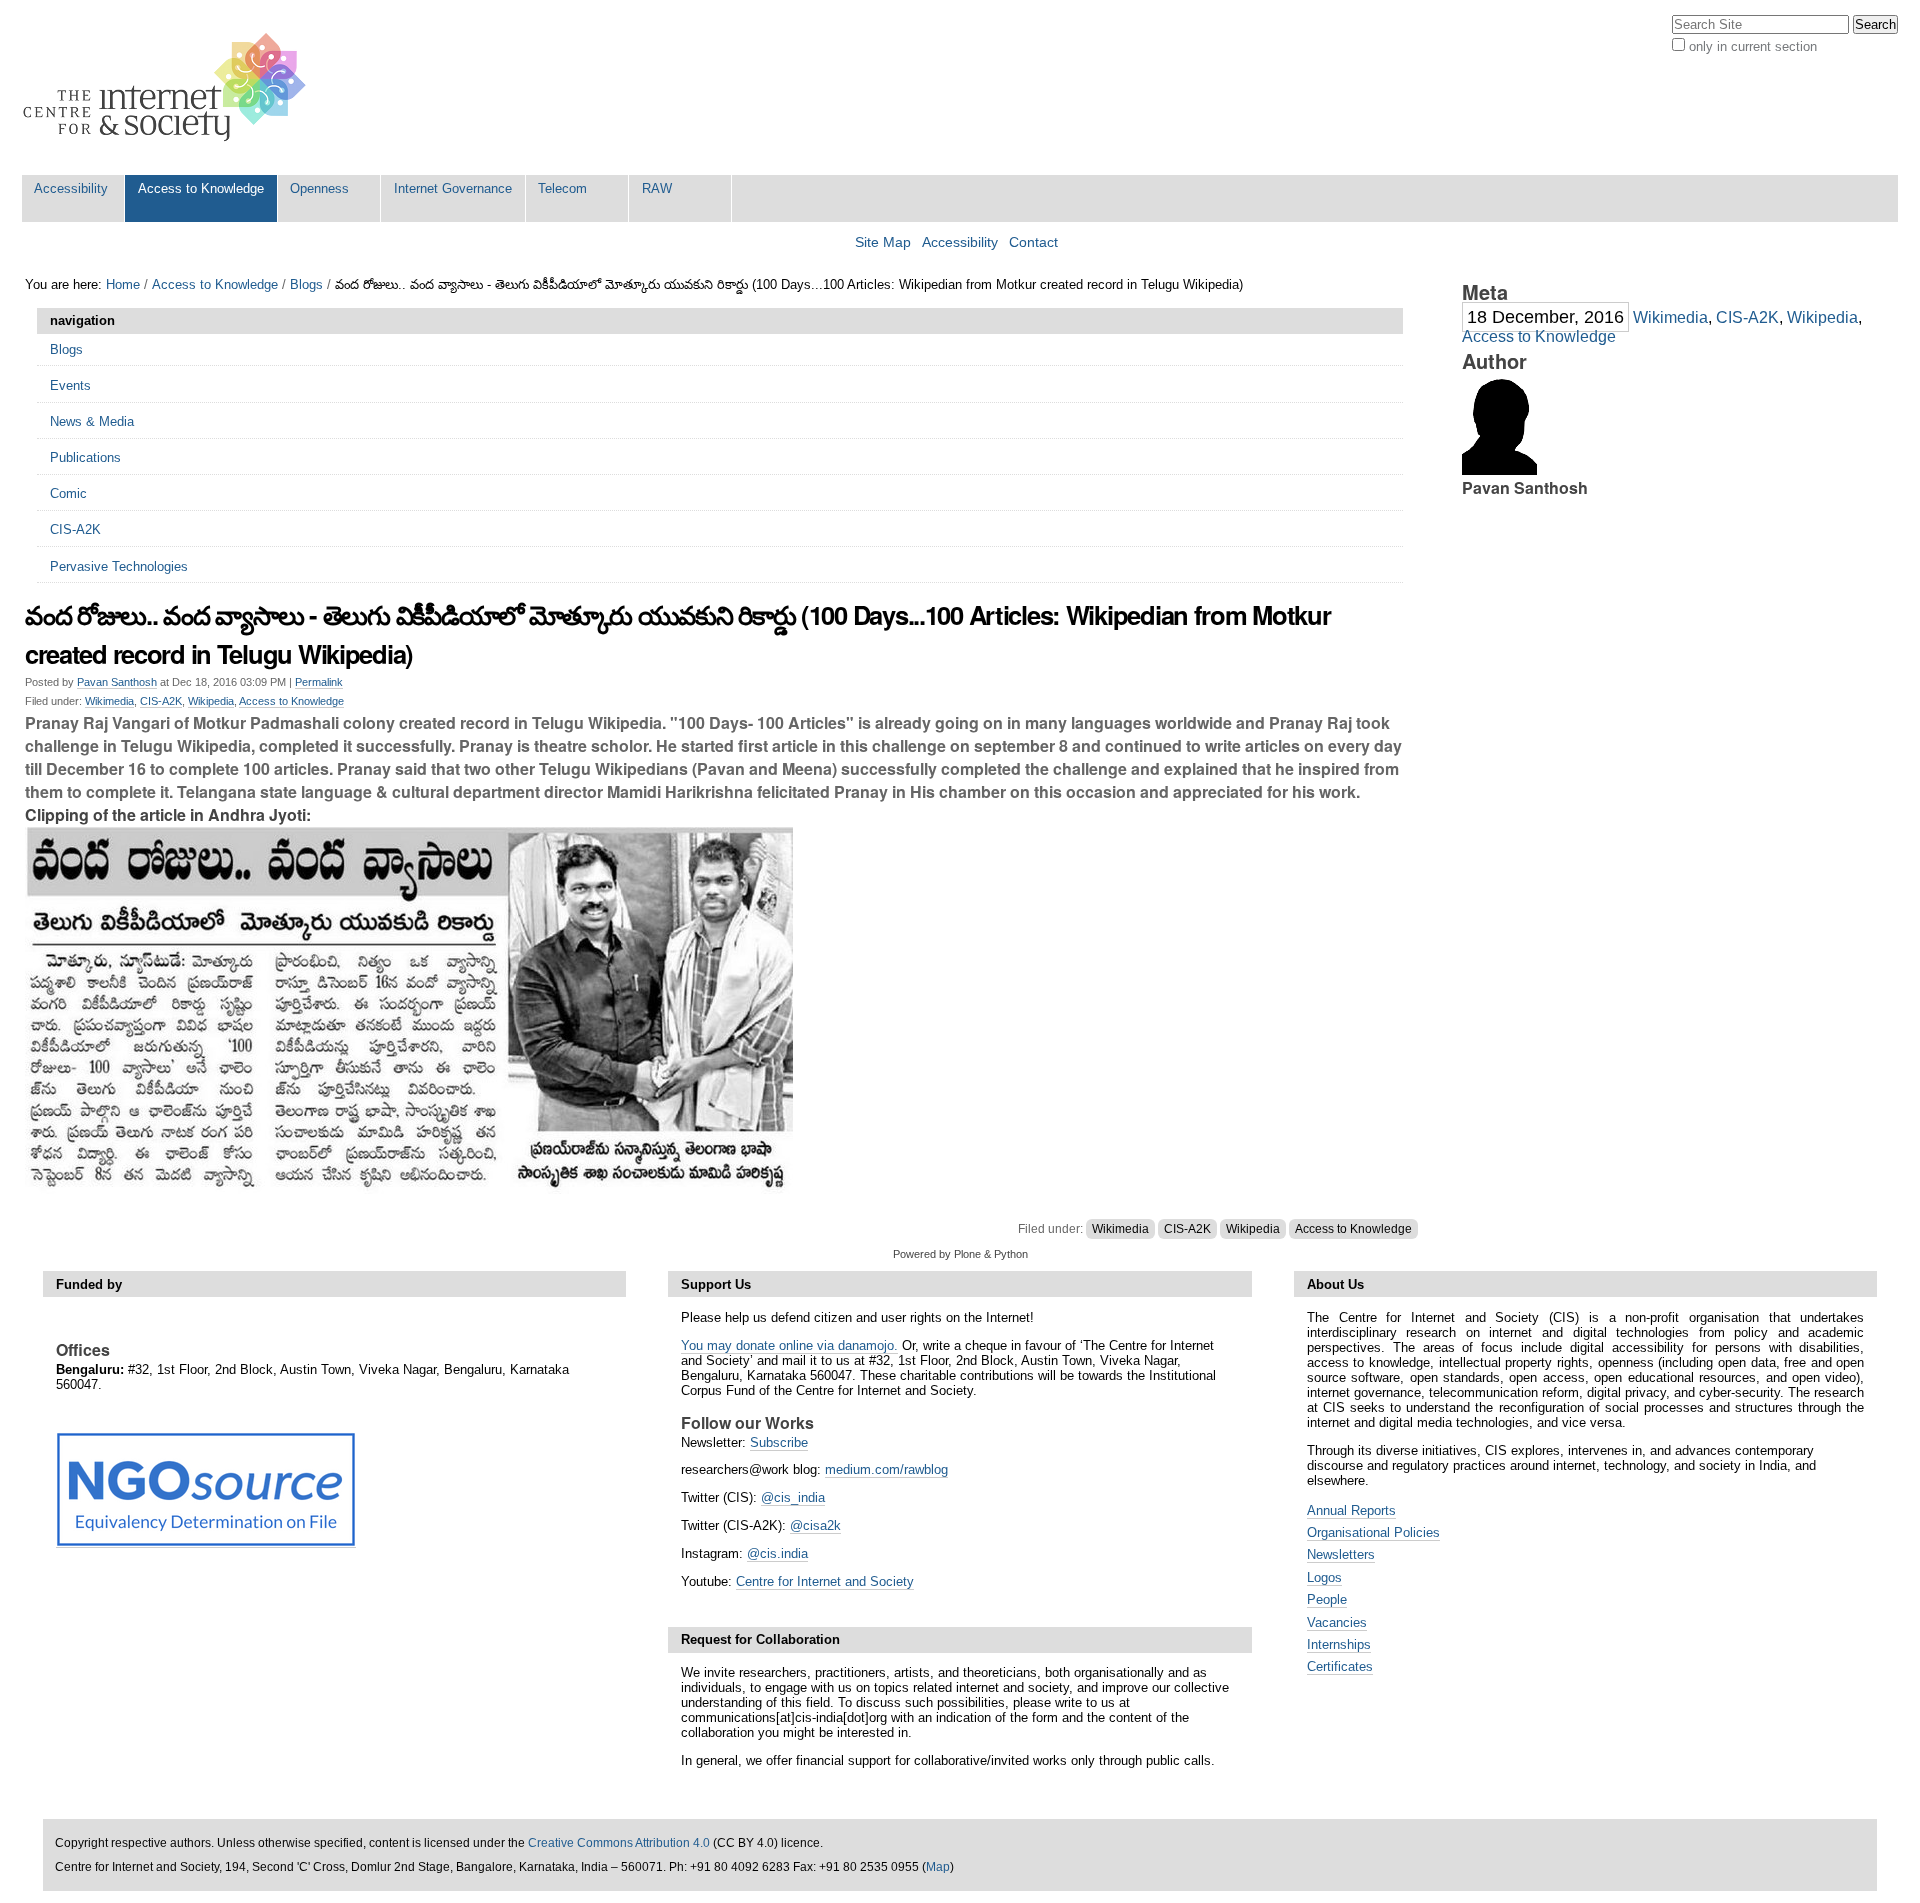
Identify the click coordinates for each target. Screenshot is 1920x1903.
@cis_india (793, 1497)
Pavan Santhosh (117, 682)
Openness (319, 188)
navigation (82, 320)
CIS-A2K (161, 701)
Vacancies (1337, 1622)
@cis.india (777, 1553)
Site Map (883, 242)
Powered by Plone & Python (960, 1254)
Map (938, 1867)
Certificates (1340, 1666)
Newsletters (1341, 1554)
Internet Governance (453, 188)
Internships (1339, 1644)
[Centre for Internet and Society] (169, 87)
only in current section (1753, 46)
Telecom (562, 188)
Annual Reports (1351, 1510)
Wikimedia (109, 701)
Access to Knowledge (201, 188)
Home (123, 284)
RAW (657, 188)
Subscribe (779, 1442)
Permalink (319, 682)
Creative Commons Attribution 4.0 (619, 1843)
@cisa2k (815, 1525)
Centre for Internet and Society (825, 1581)
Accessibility (71, 188)
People (1327, 1599)
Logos (1324, 1577)
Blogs (306, 284)
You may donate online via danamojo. (789, 1345)
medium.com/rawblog (886, 1469)
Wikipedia (211, 701)
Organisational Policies (1373, 1532)
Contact (1033, 242)
